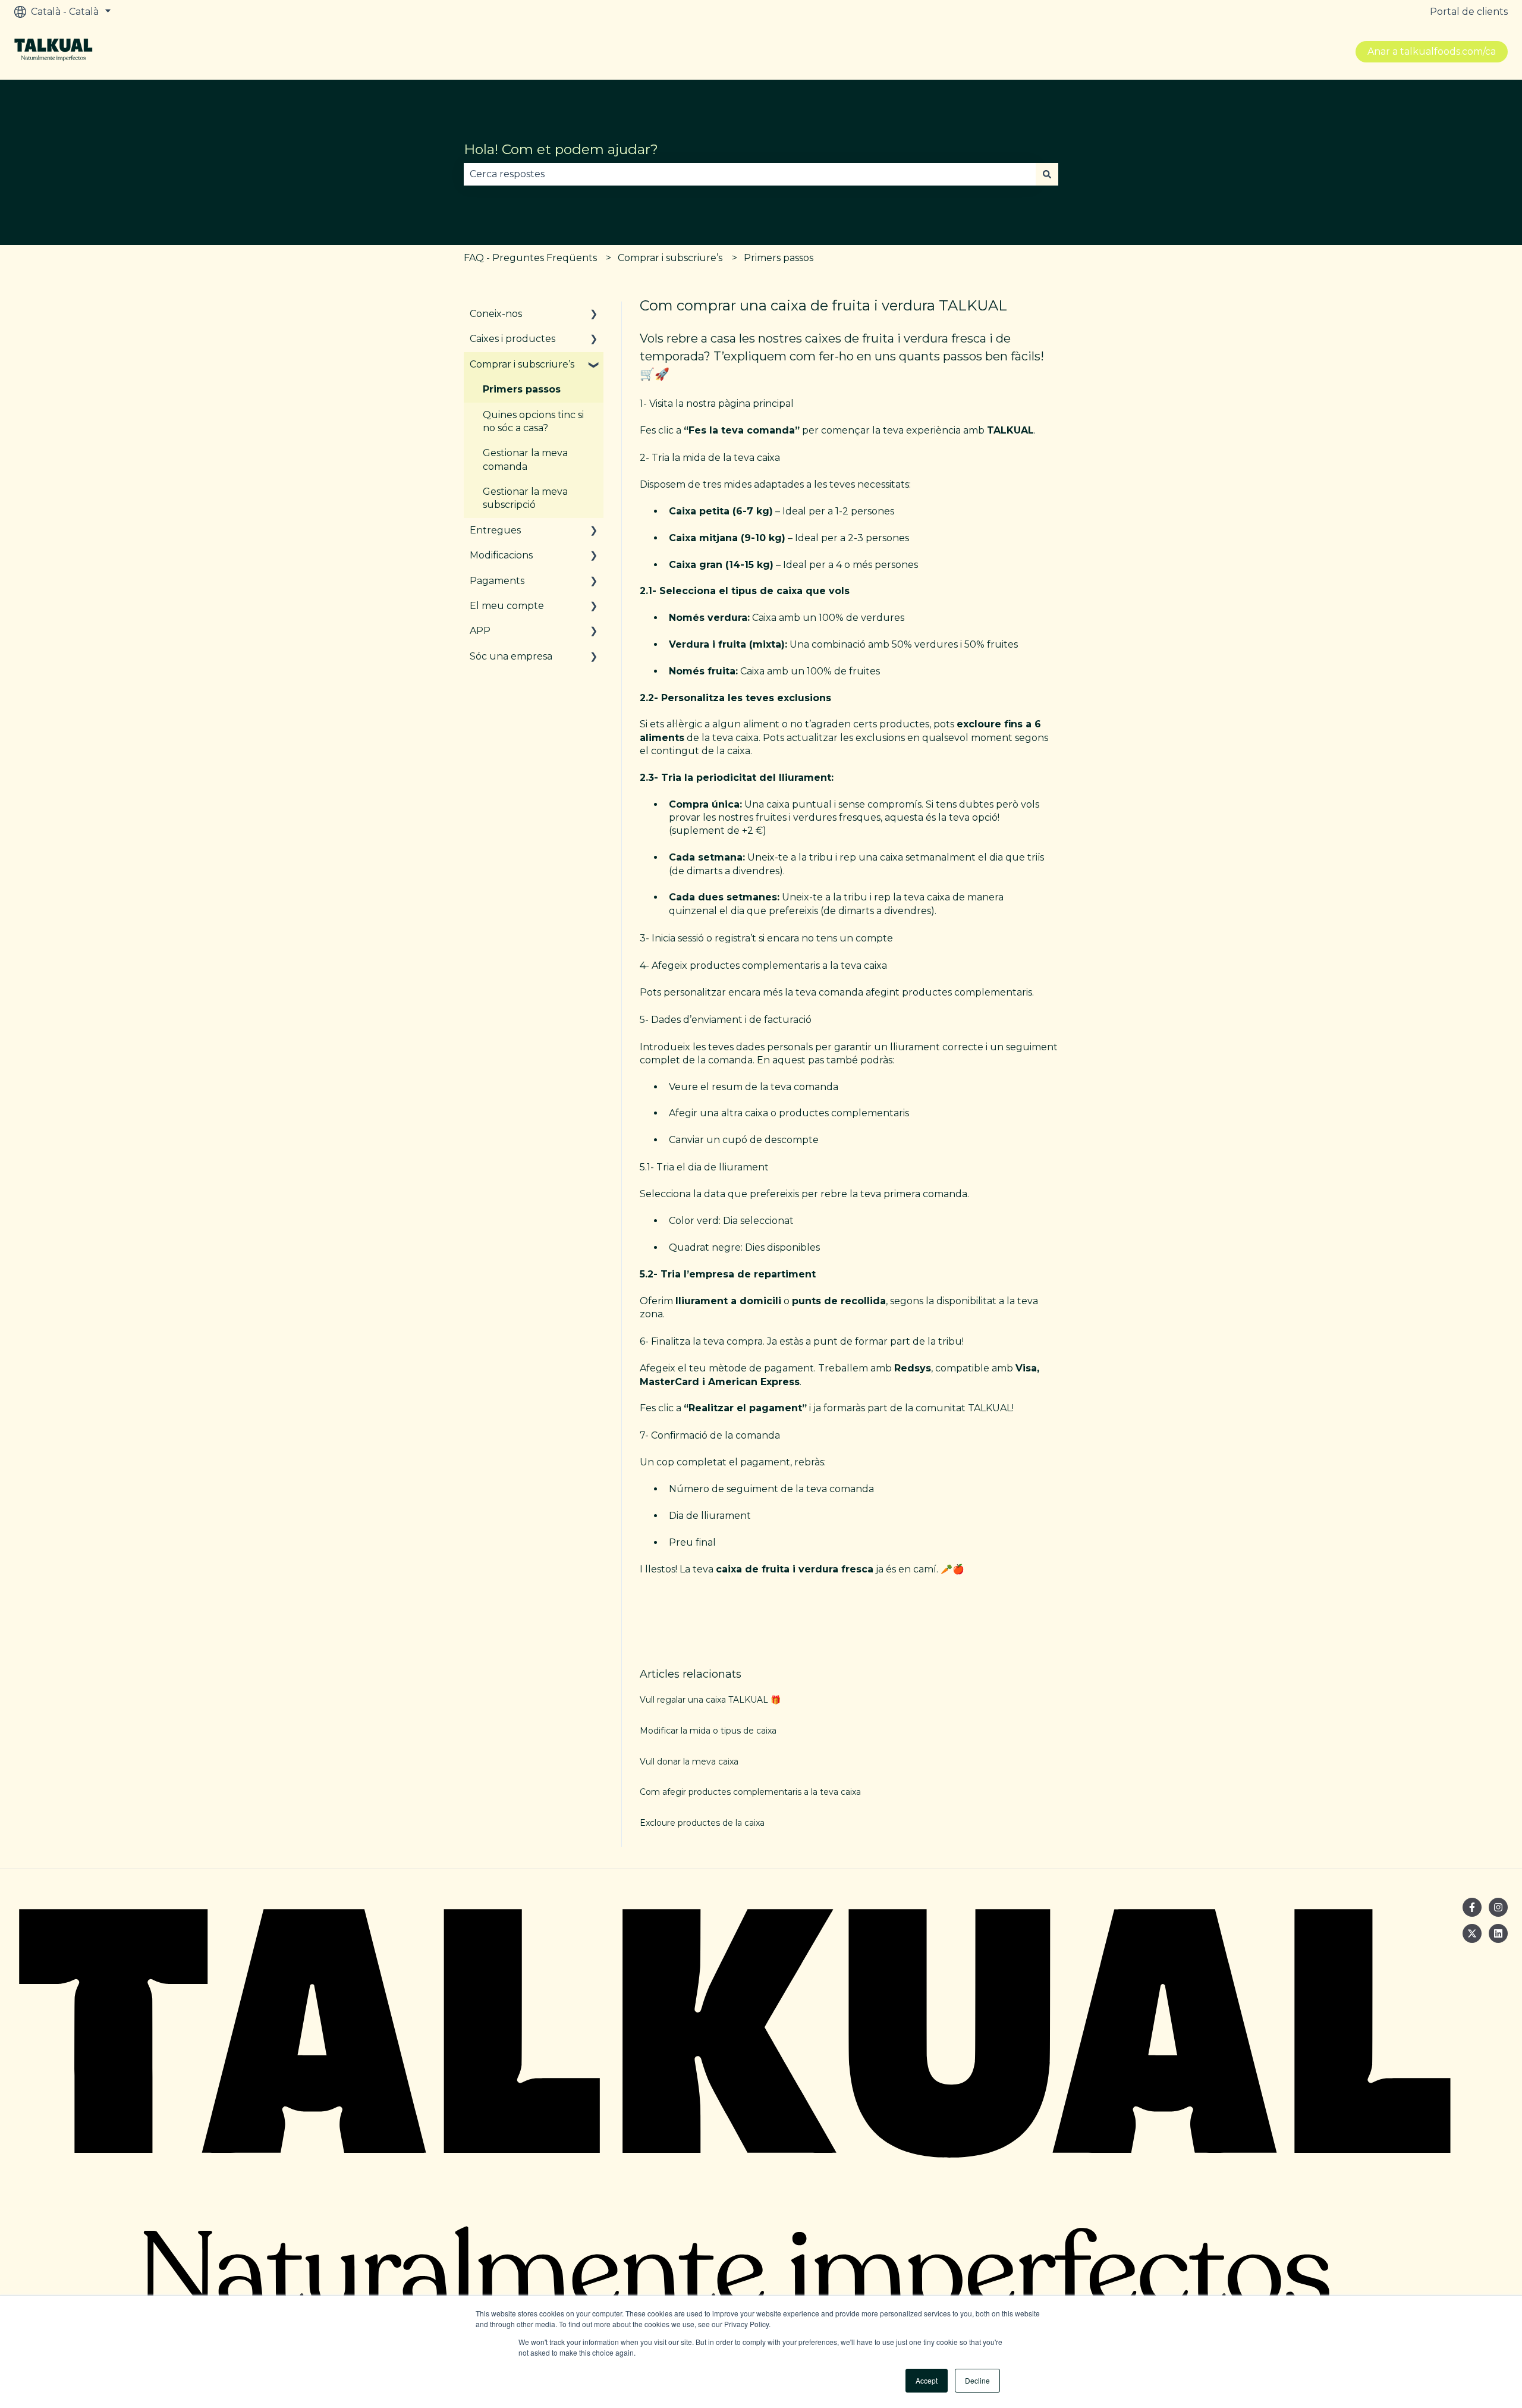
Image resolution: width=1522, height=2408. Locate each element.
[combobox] (750, 174)
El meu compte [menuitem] (507, 606)
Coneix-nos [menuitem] (496, 314)
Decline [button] (977, 2380)
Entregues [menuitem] (495, 530)
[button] (594, 315)
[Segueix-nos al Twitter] (1472, 1933)
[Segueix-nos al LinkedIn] (1498, 1933)
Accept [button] (927, 2380)
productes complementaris (967, 992)
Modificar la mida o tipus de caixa (708, 1731)
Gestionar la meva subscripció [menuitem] (525, 498)
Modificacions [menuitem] (501, 555)
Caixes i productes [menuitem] (512, 339)
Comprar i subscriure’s (670, 258)
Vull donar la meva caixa (689, 1762)
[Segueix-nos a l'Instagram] (1498, 1907)
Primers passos (779, 258)
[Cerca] (1047, 174)
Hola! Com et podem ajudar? (561, 149)
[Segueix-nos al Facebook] (1472, 1907)
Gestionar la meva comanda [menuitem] (525, 459)
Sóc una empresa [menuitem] (511, 656)
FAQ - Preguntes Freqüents (530, 258)
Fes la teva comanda (742, 430)
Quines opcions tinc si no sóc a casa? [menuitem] (533, 421)
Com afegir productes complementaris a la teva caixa (750, 1792)
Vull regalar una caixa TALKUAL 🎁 (710, 1700)
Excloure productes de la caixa (702, 1823)
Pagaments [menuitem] (497, 581)
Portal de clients (1469, 12)
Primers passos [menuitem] (522, 389)
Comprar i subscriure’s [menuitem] (522, 364)
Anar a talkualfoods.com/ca (1432, 51)
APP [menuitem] (480, 631)
